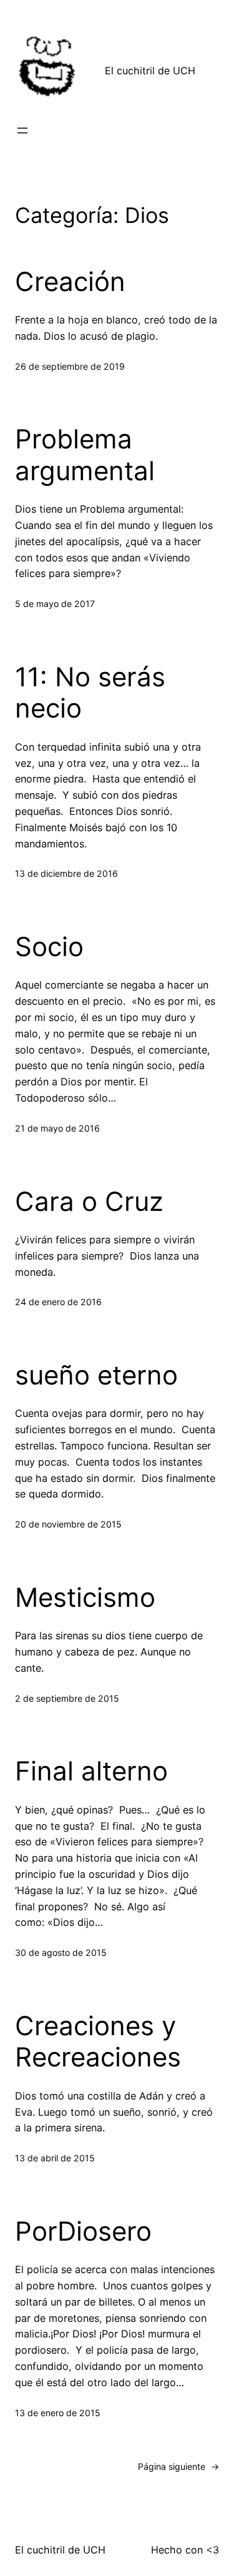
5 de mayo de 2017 (55, 604)
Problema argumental (85, 455)
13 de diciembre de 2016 (66, 873)
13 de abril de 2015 (55, 2158)
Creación (70, 282)
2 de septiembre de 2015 (67, 1698)
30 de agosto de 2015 (61, 1952)
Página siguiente (178, 2466)
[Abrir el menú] (22, 131)
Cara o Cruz (89, 1202)
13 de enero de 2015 (58, 2413)
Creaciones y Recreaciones (98, 2041)
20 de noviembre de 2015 (68, 1524)
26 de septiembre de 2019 (70, 366)
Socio (49, 947)
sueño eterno (96, 1375)
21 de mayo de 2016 (57, 1128)
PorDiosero (83, 2231)
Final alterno (91, 1771)
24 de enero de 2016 (58, 1302)
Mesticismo (85, 1597)
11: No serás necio (90, 693)
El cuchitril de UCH (150, 71)
